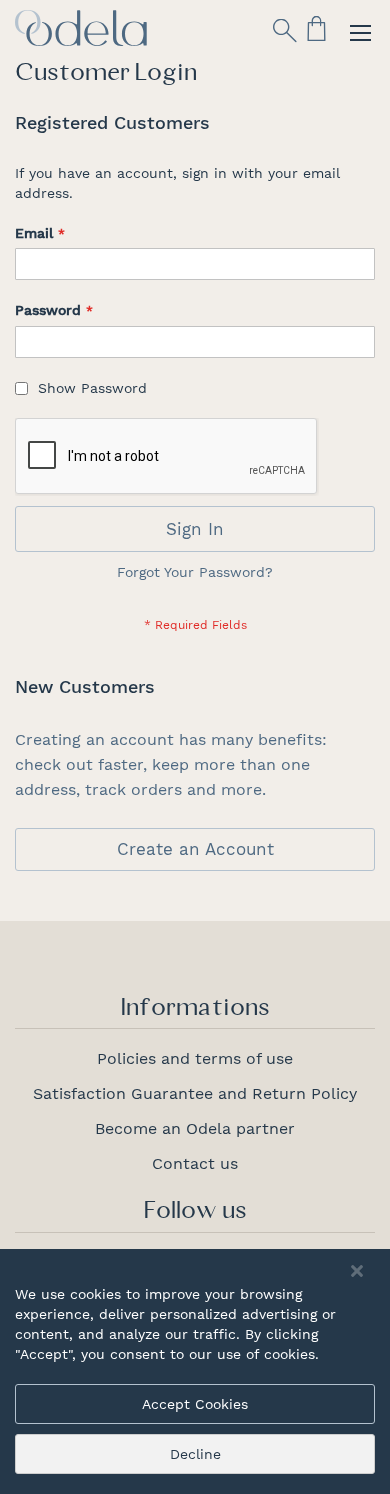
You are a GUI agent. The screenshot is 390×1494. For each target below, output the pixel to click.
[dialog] (195, 1371)
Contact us (195, 1163)
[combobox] (186, 87)
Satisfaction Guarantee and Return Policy (195, 1093)
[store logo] (81, 28)
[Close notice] (357, 1271)
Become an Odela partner (195, 1128)
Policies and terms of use (195, 1058)
